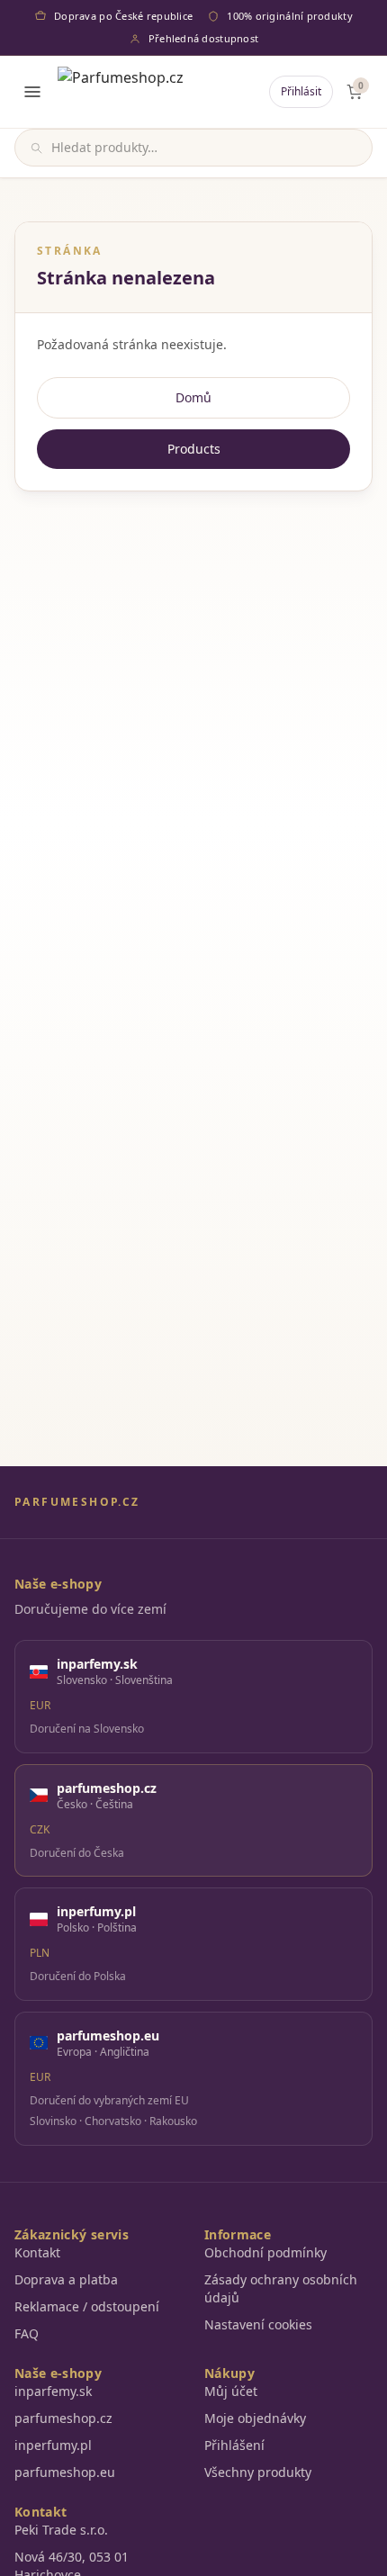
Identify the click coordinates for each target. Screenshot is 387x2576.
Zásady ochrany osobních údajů (281, 2288)
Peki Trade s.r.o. (61, 2530)
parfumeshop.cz (63, 2418)
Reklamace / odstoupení (87, 2306)
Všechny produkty (258, 2472)
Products (194, 449)
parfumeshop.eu (65, 2472)
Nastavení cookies (258, 2324)
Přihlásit (301, 91)
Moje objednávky (255, 2418)
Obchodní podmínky (265, 2252)
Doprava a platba (66, 2279)
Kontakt (37, 2252)
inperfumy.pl (53, 2445)
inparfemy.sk (53, 2391)
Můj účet (231, 2391)
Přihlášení (234, 2445)
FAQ (27, 2333)
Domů (193, 397)
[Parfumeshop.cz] (121, 92)
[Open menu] (32, 92)
